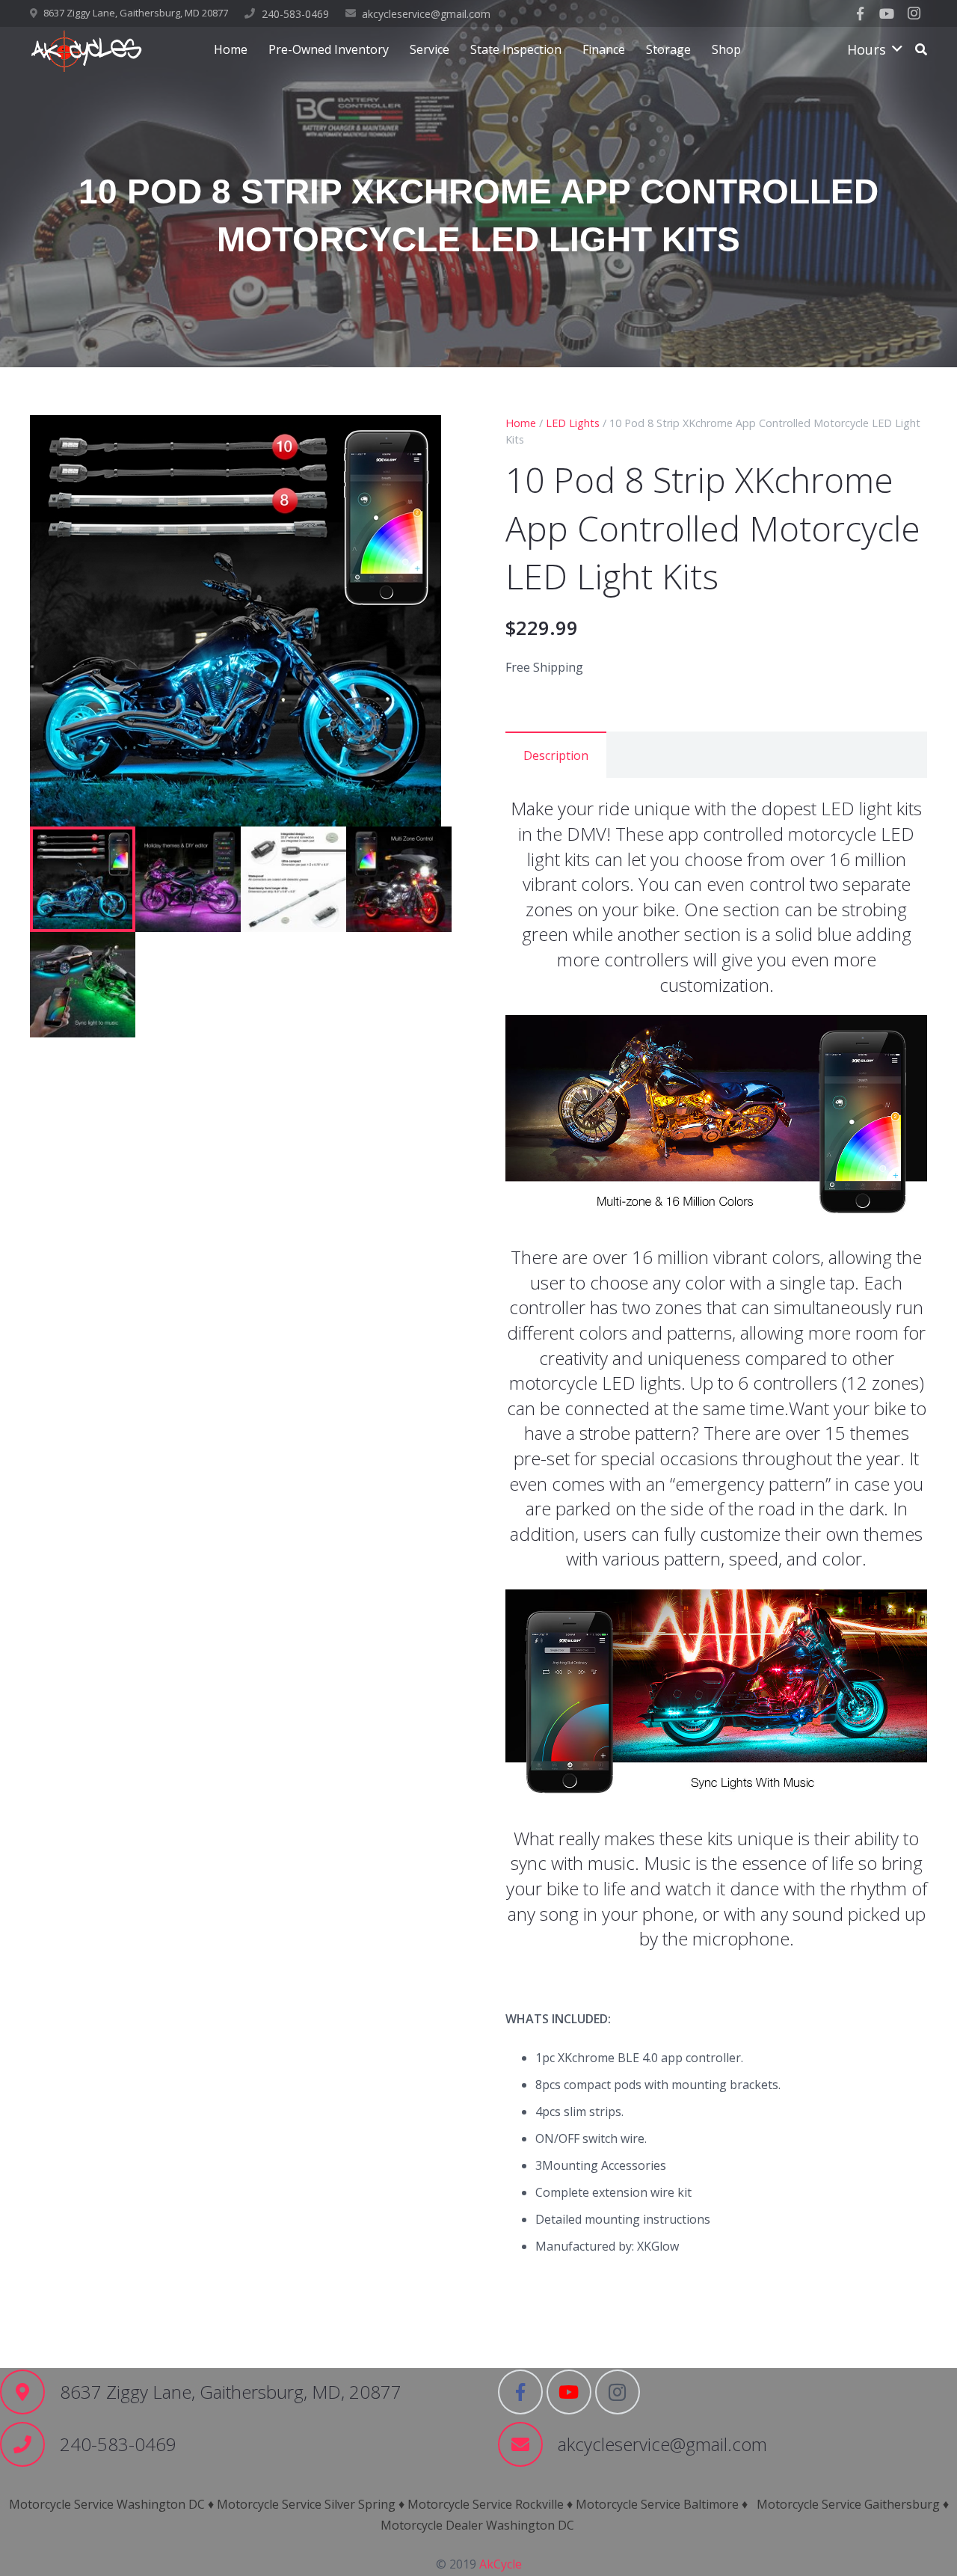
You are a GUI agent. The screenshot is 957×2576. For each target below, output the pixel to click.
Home (521, 423)
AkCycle (501, 2564)
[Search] (921, 50)
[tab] (556, 755)
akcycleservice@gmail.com (426, 14)
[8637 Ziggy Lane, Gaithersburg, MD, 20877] (30, 2392)
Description (556, 755)
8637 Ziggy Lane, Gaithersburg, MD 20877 (136, 13)
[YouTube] (887, 13)
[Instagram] (914, 13)
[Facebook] (860, 13)
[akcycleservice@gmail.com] (528, 2444)
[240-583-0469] (30, 2444)
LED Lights (573, 423)
